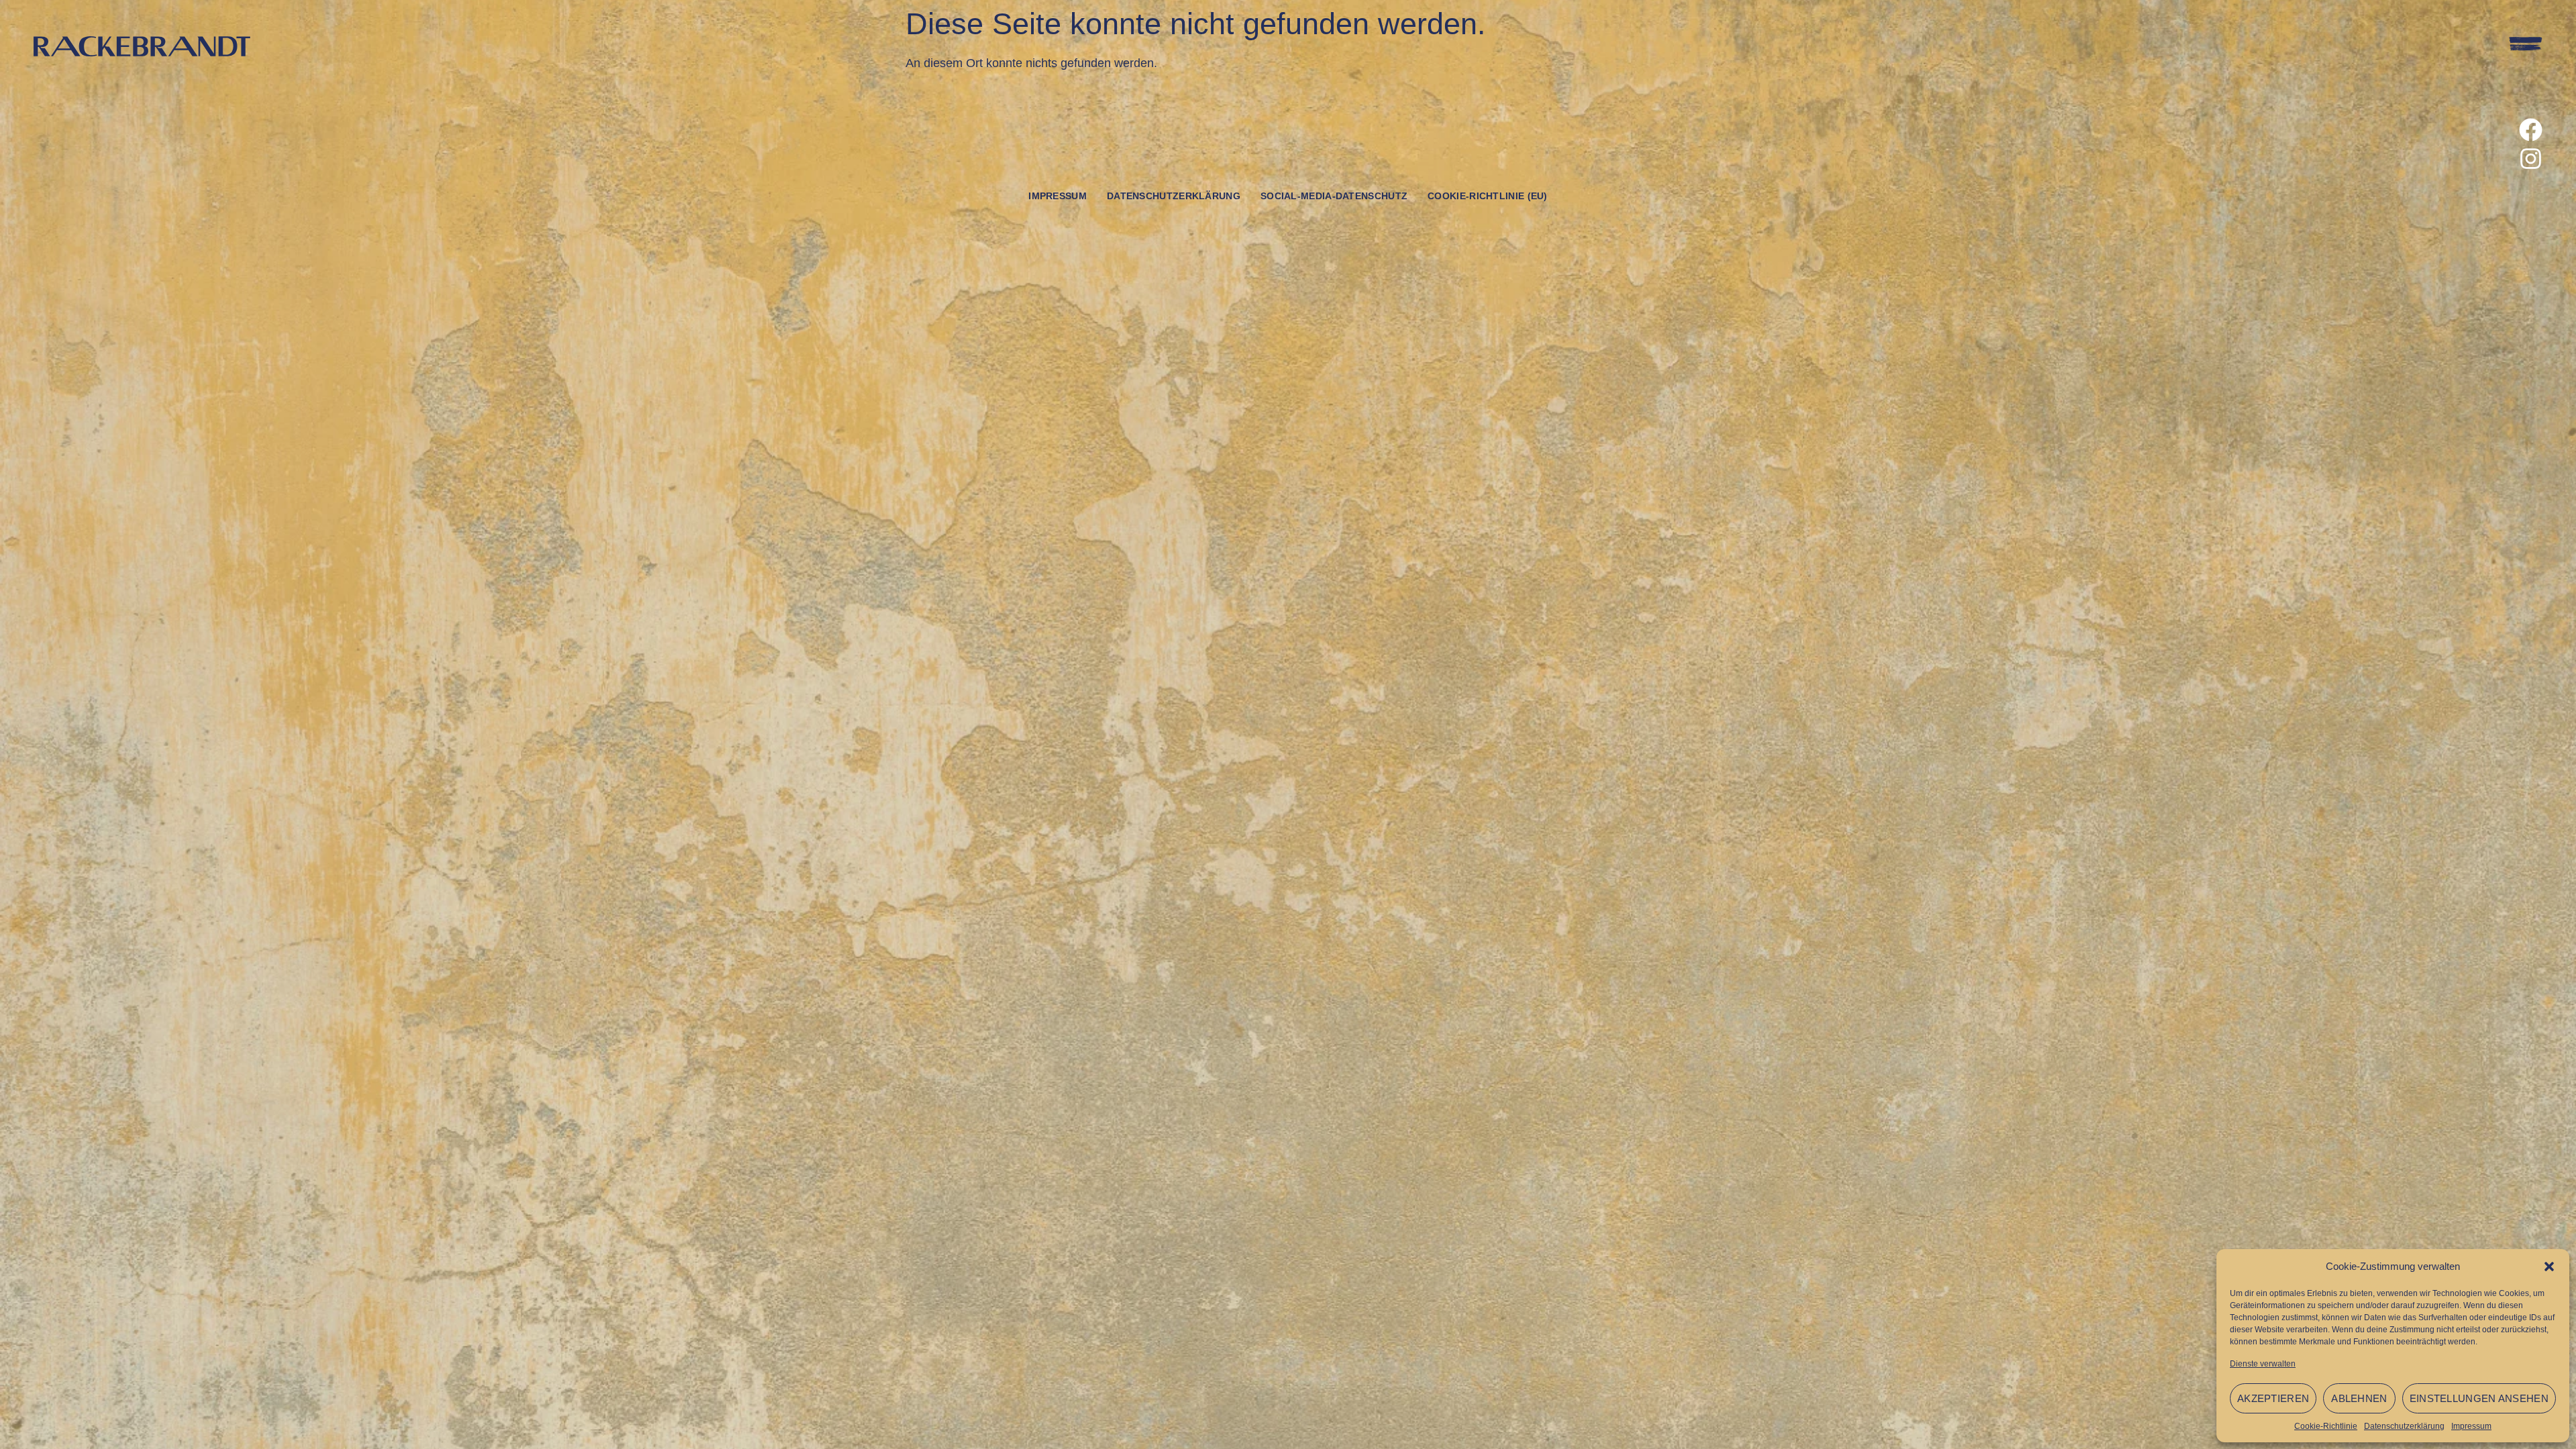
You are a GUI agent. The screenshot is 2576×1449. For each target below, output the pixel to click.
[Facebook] (2531, 130)
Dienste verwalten (2263, 1364)
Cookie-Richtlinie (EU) (1488, 196)
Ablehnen (2359, 1398)
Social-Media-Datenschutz (1334, 196)
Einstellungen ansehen (2479, 1398)
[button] (2549, 1267)
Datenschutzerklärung (2404, 1426)
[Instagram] (2531, 159)
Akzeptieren (2273, 1398)
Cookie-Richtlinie (2326, 1426)
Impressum (2471, 1426)
